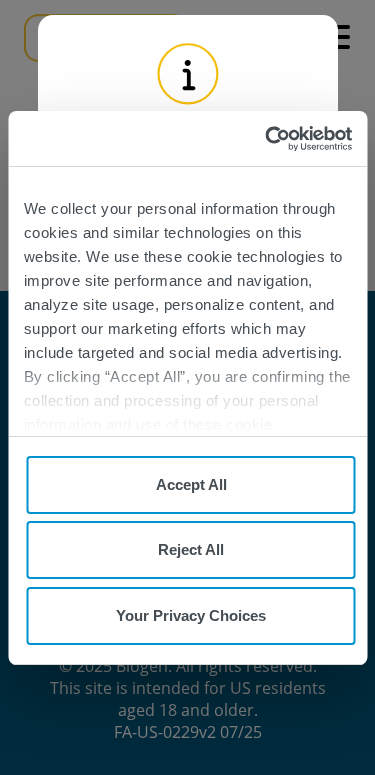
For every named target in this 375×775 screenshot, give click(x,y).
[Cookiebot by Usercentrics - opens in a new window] (267, 139)
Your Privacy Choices (191, 615)
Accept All (191, 484)
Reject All (191, 549)
